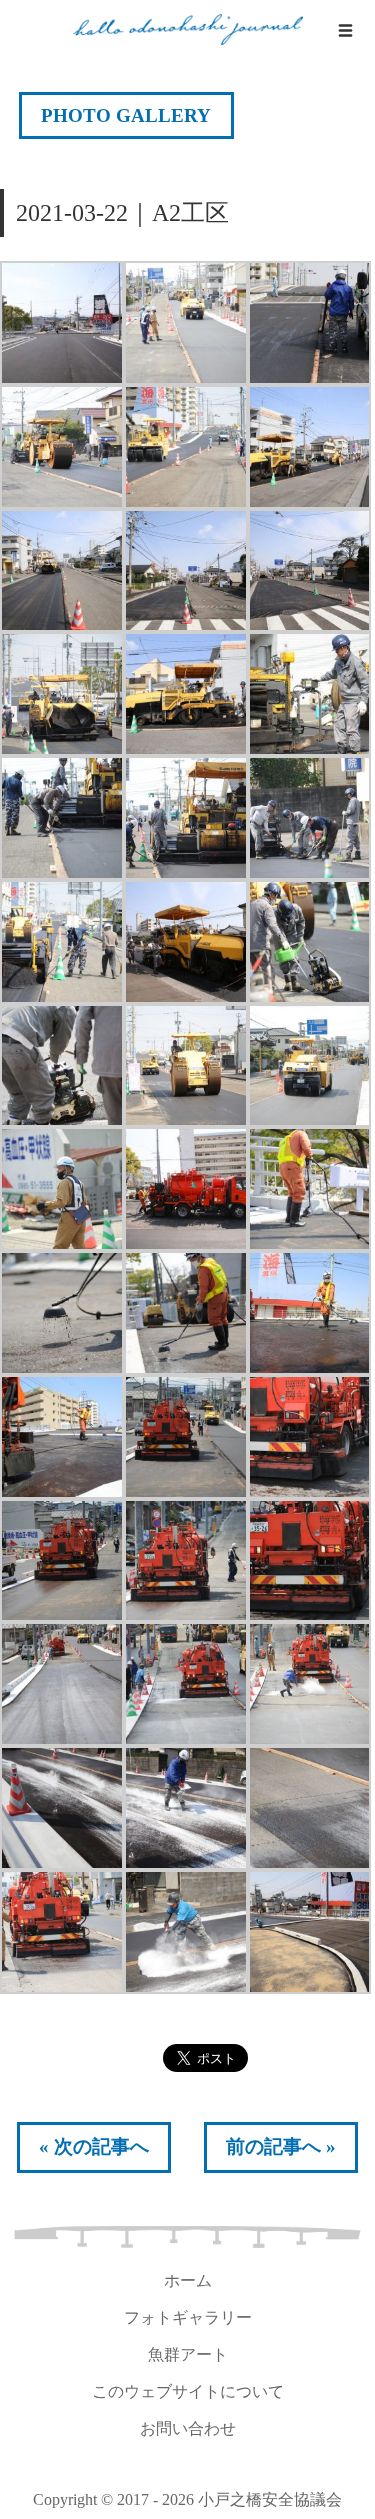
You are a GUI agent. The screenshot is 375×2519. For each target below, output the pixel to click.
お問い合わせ (188, 2428)
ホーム (188, 2280)
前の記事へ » (281, 2146)
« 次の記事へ (94, 2146)
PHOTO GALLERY (126, 115)
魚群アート (188, 2354)
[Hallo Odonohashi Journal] (187, 30)
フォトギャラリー (188, 2317)
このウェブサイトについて (188, 2391)
